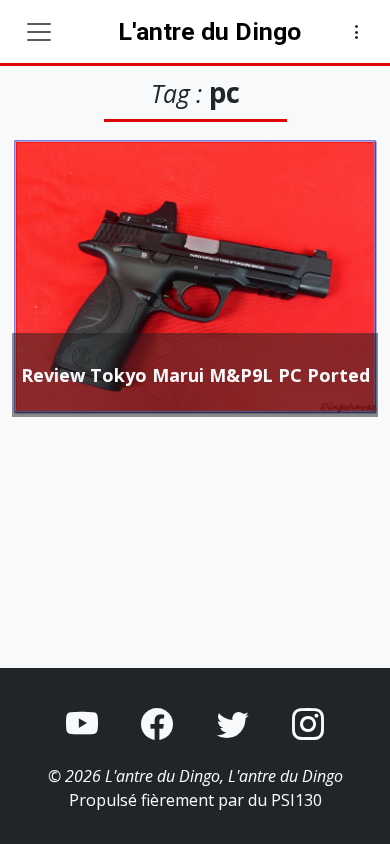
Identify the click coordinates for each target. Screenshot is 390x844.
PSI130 (296, 800)
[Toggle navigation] (39, 32)
